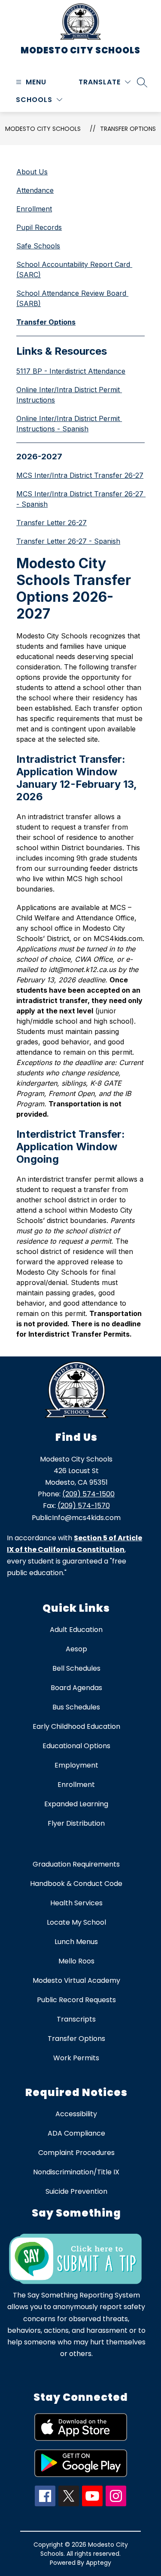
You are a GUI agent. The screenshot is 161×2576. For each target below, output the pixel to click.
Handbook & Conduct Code (76, 1884)
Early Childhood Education (76, 1726)
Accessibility (76, 2114)
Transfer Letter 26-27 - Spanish (68, 541)
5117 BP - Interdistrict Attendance (71, 371)
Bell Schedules (76, 1668)
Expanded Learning (76, 1804)
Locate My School (76, 1922)
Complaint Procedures (76, 2153)
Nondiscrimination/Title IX (76, 2172)
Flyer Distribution (76, 1823)
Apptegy (99, 2563)
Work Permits (76, 2058)
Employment (76, 1765)
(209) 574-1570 (84, 1506)
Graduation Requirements (76, 1864)
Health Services (76, 1903)
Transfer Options (128, 129)
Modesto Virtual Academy (76, 1980)
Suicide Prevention (76, 2191)
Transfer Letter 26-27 (52, 523)
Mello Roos (76, 1961)
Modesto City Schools (43, 129)
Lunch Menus (76, 1942)
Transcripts (76, 2019)
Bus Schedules (76, 1707)
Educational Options (76, 1746)
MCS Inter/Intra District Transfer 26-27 (80, 475)
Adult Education (76, 1630)
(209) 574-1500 (88, 1494)
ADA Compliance (76, 2133)
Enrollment (76, 1785)
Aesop (76, 1649)
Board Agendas (76, 1688)
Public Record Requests (76, 2000)
